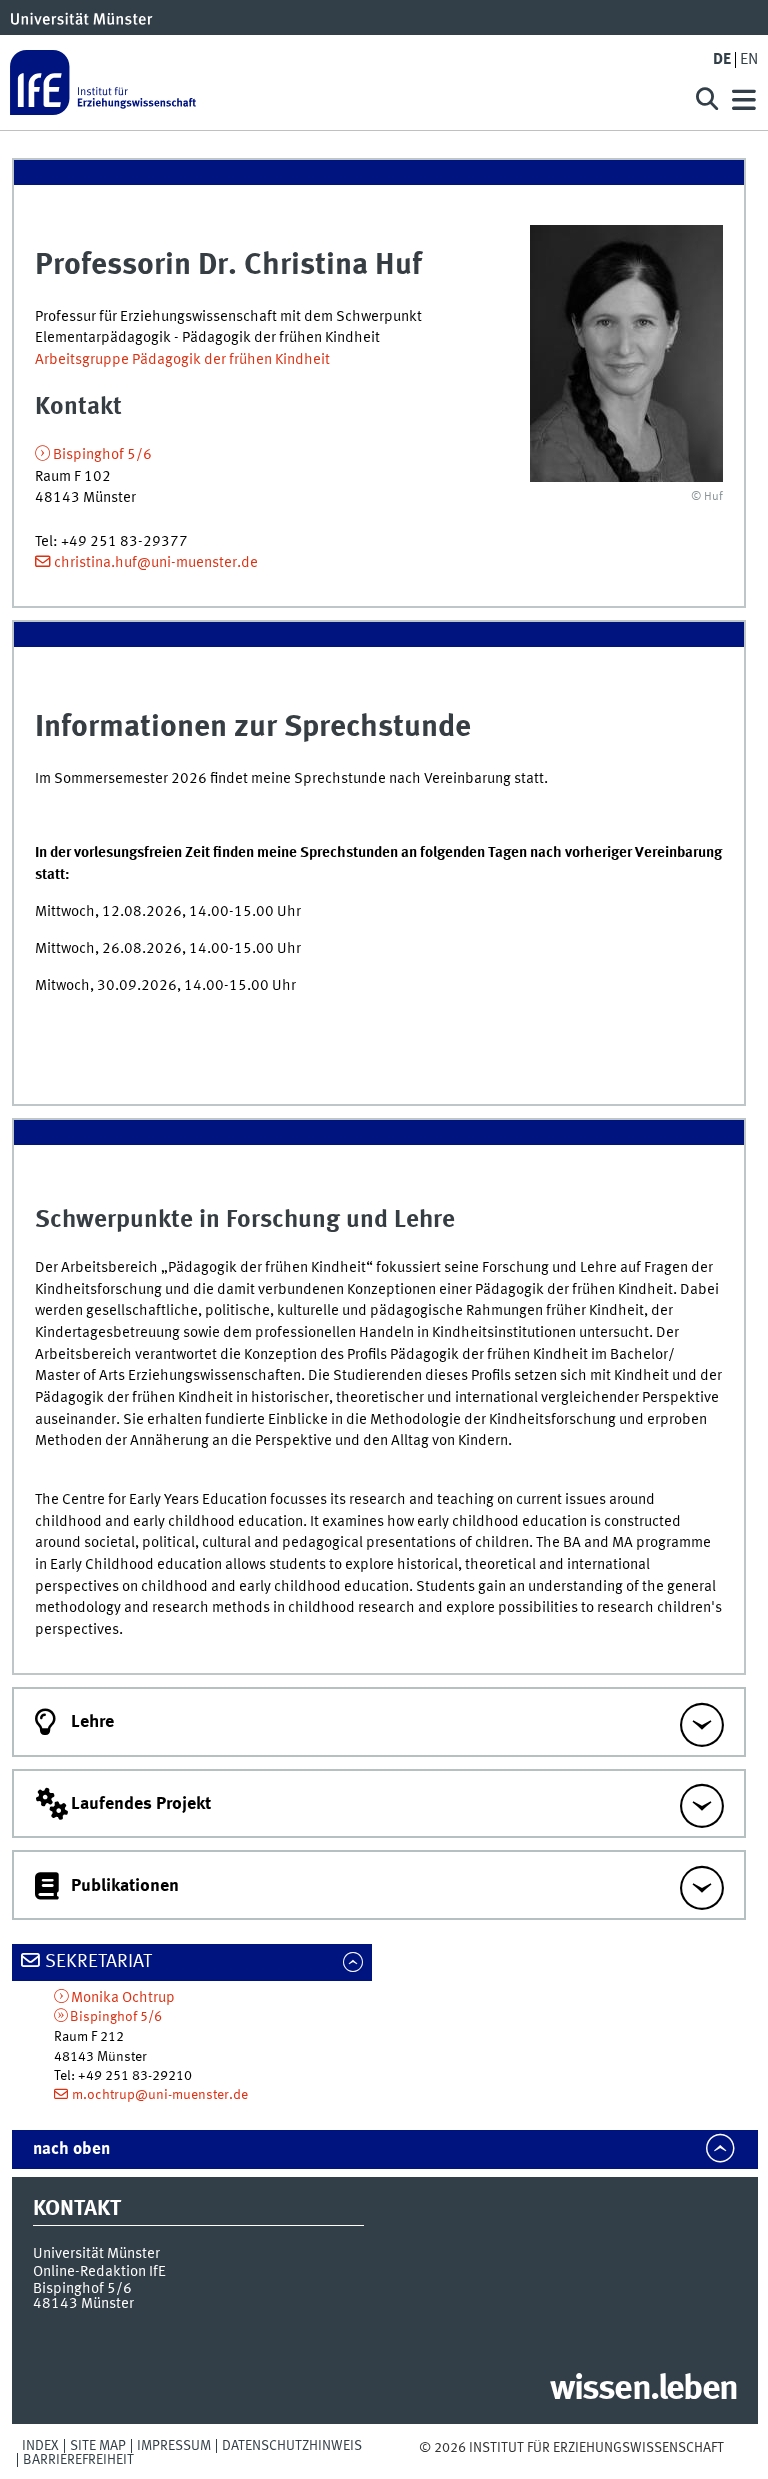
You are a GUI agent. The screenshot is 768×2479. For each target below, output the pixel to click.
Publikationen (125, 1886)
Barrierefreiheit (78, 2460)
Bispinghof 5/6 (102, 455)
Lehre (92, 1722)
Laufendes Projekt (141, 1804)
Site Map (98, 2446)
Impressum (174, 2446)
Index (40, 2446)
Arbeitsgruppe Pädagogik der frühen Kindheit (182, 360)
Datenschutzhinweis (292, 2446)
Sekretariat (98, 1962)
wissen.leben (643, 2390)
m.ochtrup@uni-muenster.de (160, 2095)
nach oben (71, 2149)
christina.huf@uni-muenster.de (156, 563)
